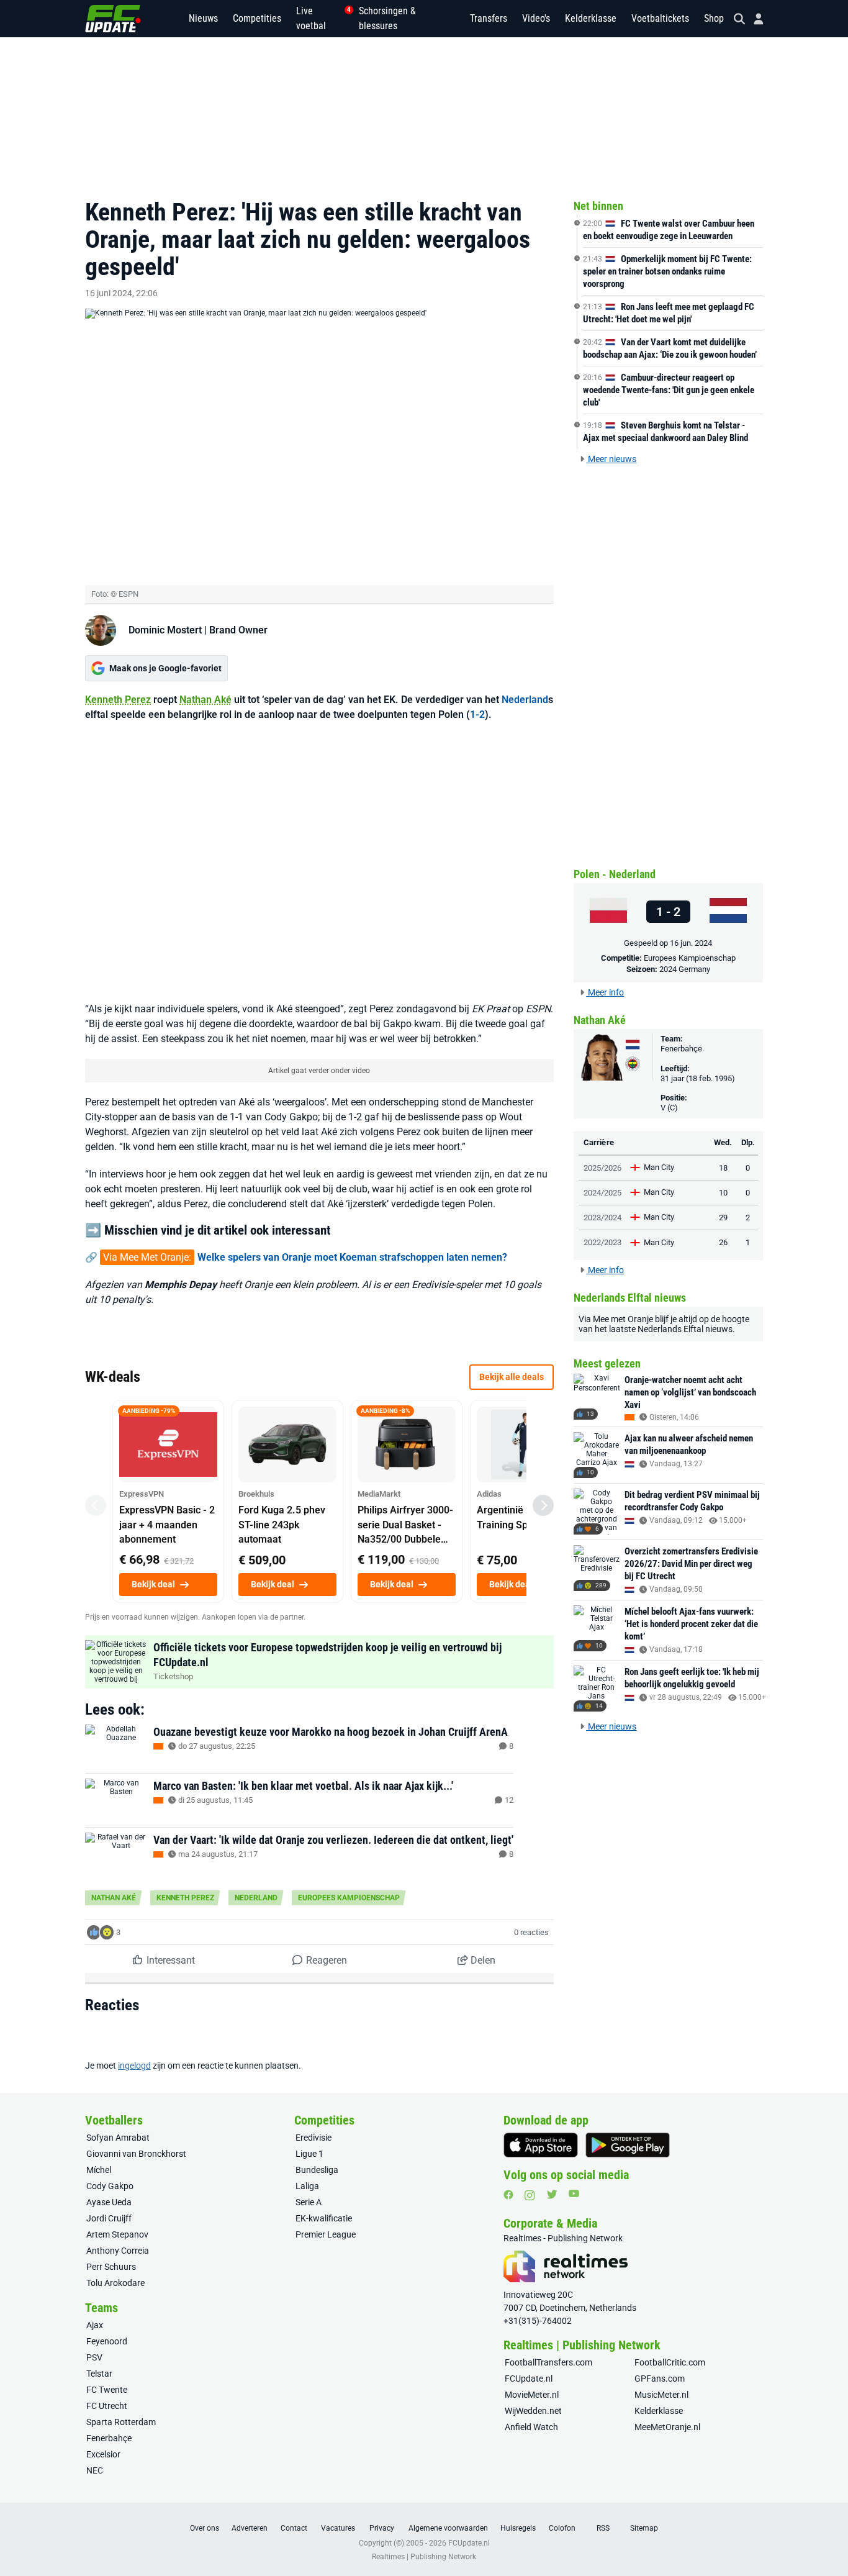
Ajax (95, 2325)
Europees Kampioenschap (349, 1898)
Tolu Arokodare (115, 2283)
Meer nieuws (611, 459)
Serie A (309, 2202)
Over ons (205, 2528)
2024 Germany (685, 969)
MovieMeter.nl (532, 2395)
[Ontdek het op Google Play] (628, 2145)
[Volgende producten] (543, 1505)
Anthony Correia (118, 2251)
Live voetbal (320, 18)
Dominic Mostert (165, 630)
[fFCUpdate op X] (552, 2194)
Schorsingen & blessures (387, 18)
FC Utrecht (107, 2406)
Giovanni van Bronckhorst (136, 2154)
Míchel (99, 2170)
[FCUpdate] (113, 19)
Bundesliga (317, 2170)
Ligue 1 (309, 2154)
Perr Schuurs (111, 2267)
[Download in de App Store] (541, 2145)
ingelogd (134, 2066)
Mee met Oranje (623, 1319)
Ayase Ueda (109, 2202)
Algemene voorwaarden (448, 2528)
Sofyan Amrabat (118, 2138)
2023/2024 (602, 1218)
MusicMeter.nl (661, 2395)
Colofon (562, 2528)
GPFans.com (660, 2379)
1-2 (477, 714)
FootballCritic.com (670, 2362)
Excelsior (103, 2454)
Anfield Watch (531, 2427)
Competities (257, 18)
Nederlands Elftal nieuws (685, 1329)
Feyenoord (107, 2341)
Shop (714, 18)
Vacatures (338, 2528)
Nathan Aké (205, 700)
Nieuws (203, 18)
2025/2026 (602, 1168)
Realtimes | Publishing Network (424, 2557)
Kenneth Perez (118, 700)
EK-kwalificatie (324, 2218)
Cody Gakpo (110, 2186)
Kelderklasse (591, 18)
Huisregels (518, 2528)
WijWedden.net (533, 2411)
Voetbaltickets (660, 18)
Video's (536, 18)
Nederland (525, 700)
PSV (94, 2357)
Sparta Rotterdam (121, 2422)
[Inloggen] (754, 19)
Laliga (307, 2186)
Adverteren (250, 2528)
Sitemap (644, 2528)
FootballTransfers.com (548, 2362)
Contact (294, 2528)
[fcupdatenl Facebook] (508, 2195)
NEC (95, 2470)
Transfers (489, 18)
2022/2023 (602, 1242)
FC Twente (107, 2390)
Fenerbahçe (681, 1049)
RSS (603, 2528)
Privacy (382, 2528)
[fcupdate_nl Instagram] (530, 2195)
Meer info (605, 992)
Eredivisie (313, 2138)
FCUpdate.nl (529, 2379)
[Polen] (608, 911)
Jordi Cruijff (109, 2218)
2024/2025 (602, 1193)
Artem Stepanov (117, 2234)
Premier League (326, 2234)
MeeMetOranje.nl (667, 2427)
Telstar (99, 2374)
